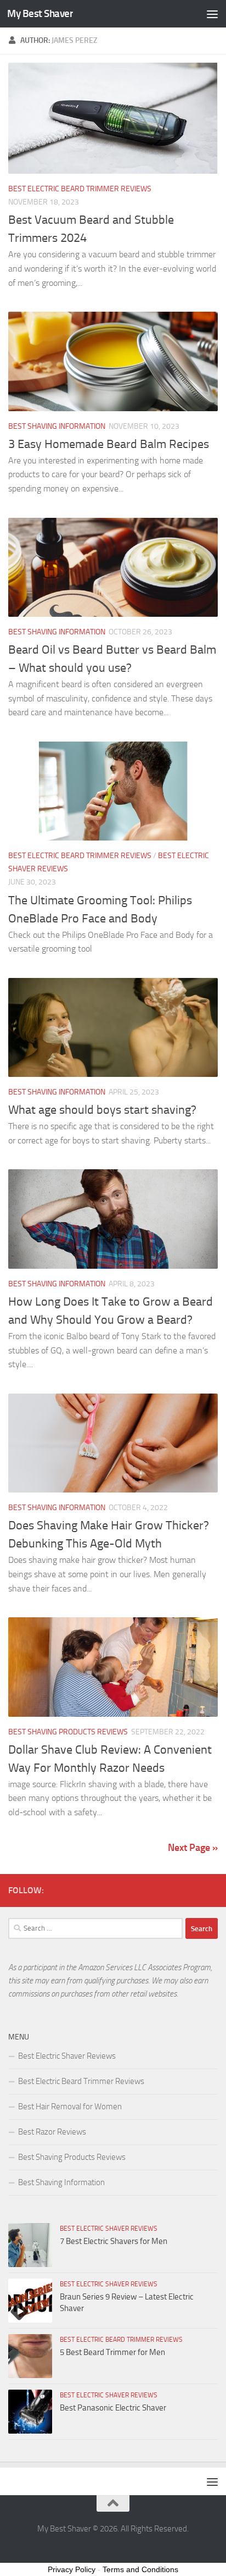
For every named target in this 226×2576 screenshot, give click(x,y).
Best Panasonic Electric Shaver (113, 2408)
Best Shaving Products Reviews (68, 1732)
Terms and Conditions (140, 2569)
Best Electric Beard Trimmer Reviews (80, 189)
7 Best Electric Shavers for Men (114, 2241)
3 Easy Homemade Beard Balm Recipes (109, 444)
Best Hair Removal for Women (70, 2107)
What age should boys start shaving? (102, 1110)
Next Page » (193, 1848)
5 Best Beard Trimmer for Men (112, 2352)
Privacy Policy (72, 2569)
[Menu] (212, 14)
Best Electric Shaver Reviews (67, 2056)
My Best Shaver (40, 13)
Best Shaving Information (57, 426)
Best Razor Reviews (52, 2132)
